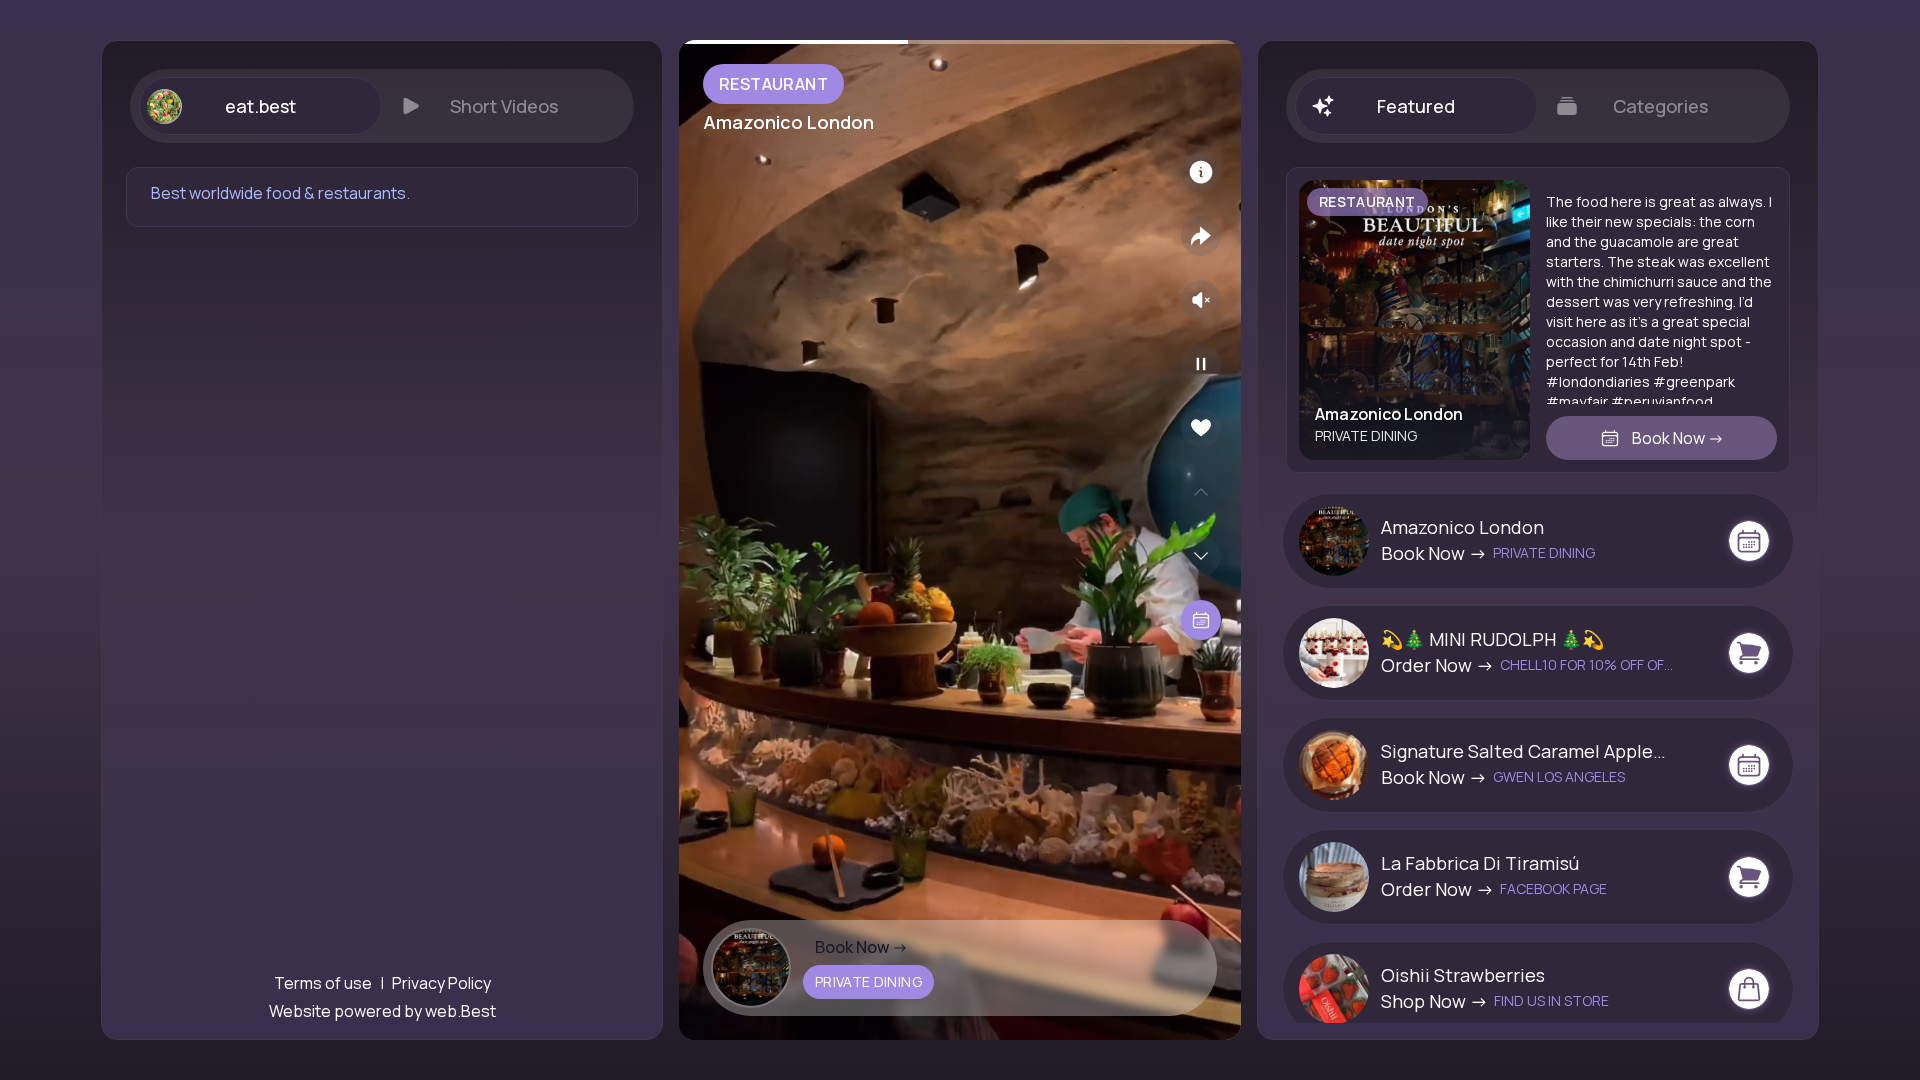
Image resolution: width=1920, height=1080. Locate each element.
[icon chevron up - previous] (1201, 492)
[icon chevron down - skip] (1201, 556)
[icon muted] (1201, 300)
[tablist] (382, 106)
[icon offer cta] (1749, 541)
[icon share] (1201, 236)
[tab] (260, 106)
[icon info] (1201, 172)
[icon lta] (1201, 620)
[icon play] (1201, 364)
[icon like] (1201, 428)
